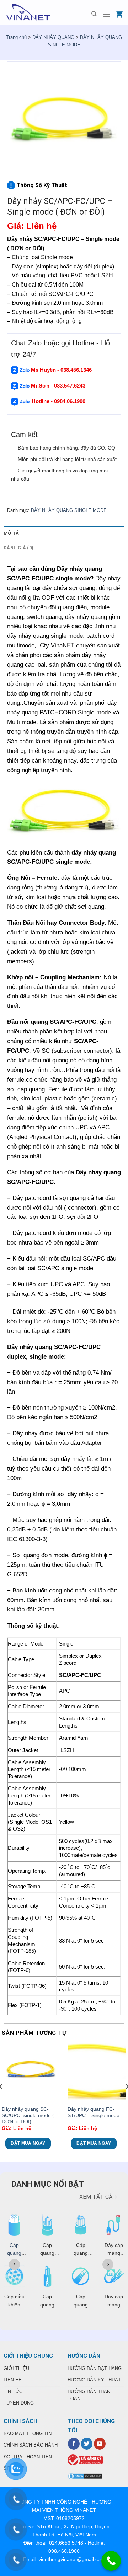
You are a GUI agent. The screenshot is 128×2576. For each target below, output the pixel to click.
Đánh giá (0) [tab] (18, 548)
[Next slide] (108, 2265)
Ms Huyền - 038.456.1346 (61, 370)
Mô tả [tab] (11, 533)
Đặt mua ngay (28, 2143)
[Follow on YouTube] (100, 2444)
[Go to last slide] (14, 2265)
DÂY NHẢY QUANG (53, 37)
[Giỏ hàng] (119, 14)
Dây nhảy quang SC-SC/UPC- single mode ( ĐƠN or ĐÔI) (28, 2115)
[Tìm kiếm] (94, 14)
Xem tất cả (96, 2197)
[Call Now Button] (111, 2561)
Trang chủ (16, 37)
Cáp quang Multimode (15, 2253)
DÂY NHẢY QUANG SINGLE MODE (69, 510)
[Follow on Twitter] (87, 2444)
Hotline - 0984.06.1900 (59, 401)
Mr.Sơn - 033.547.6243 (57, 386)
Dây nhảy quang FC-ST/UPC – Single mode (94, 2112)
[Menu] (106, 14)
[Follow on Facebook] (74, 2444)
